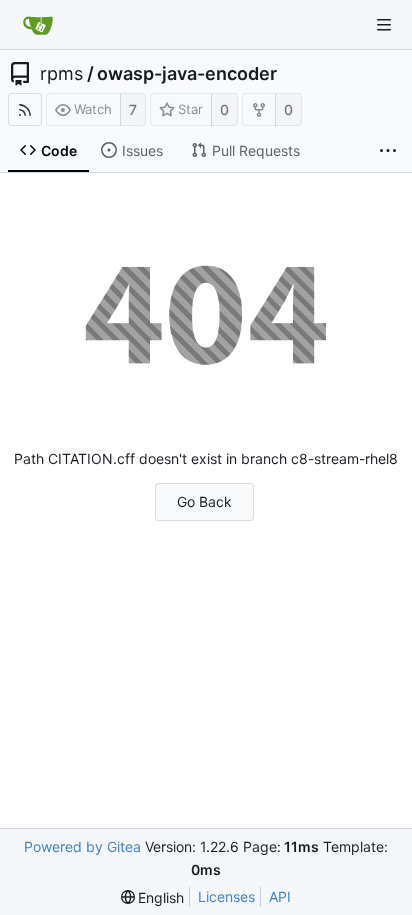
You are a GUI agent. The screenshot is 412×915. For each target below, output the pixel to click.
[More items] (388, 151)
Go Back (204, 501)
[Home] (38, 25)
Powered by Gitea (82, 846)
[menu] (153, 897)
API (280, 896)
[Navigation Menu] (384, 25)
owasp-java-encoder (187, 74)
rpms (61, 74)
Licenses (226, 896)
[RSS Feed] (25, 109)
